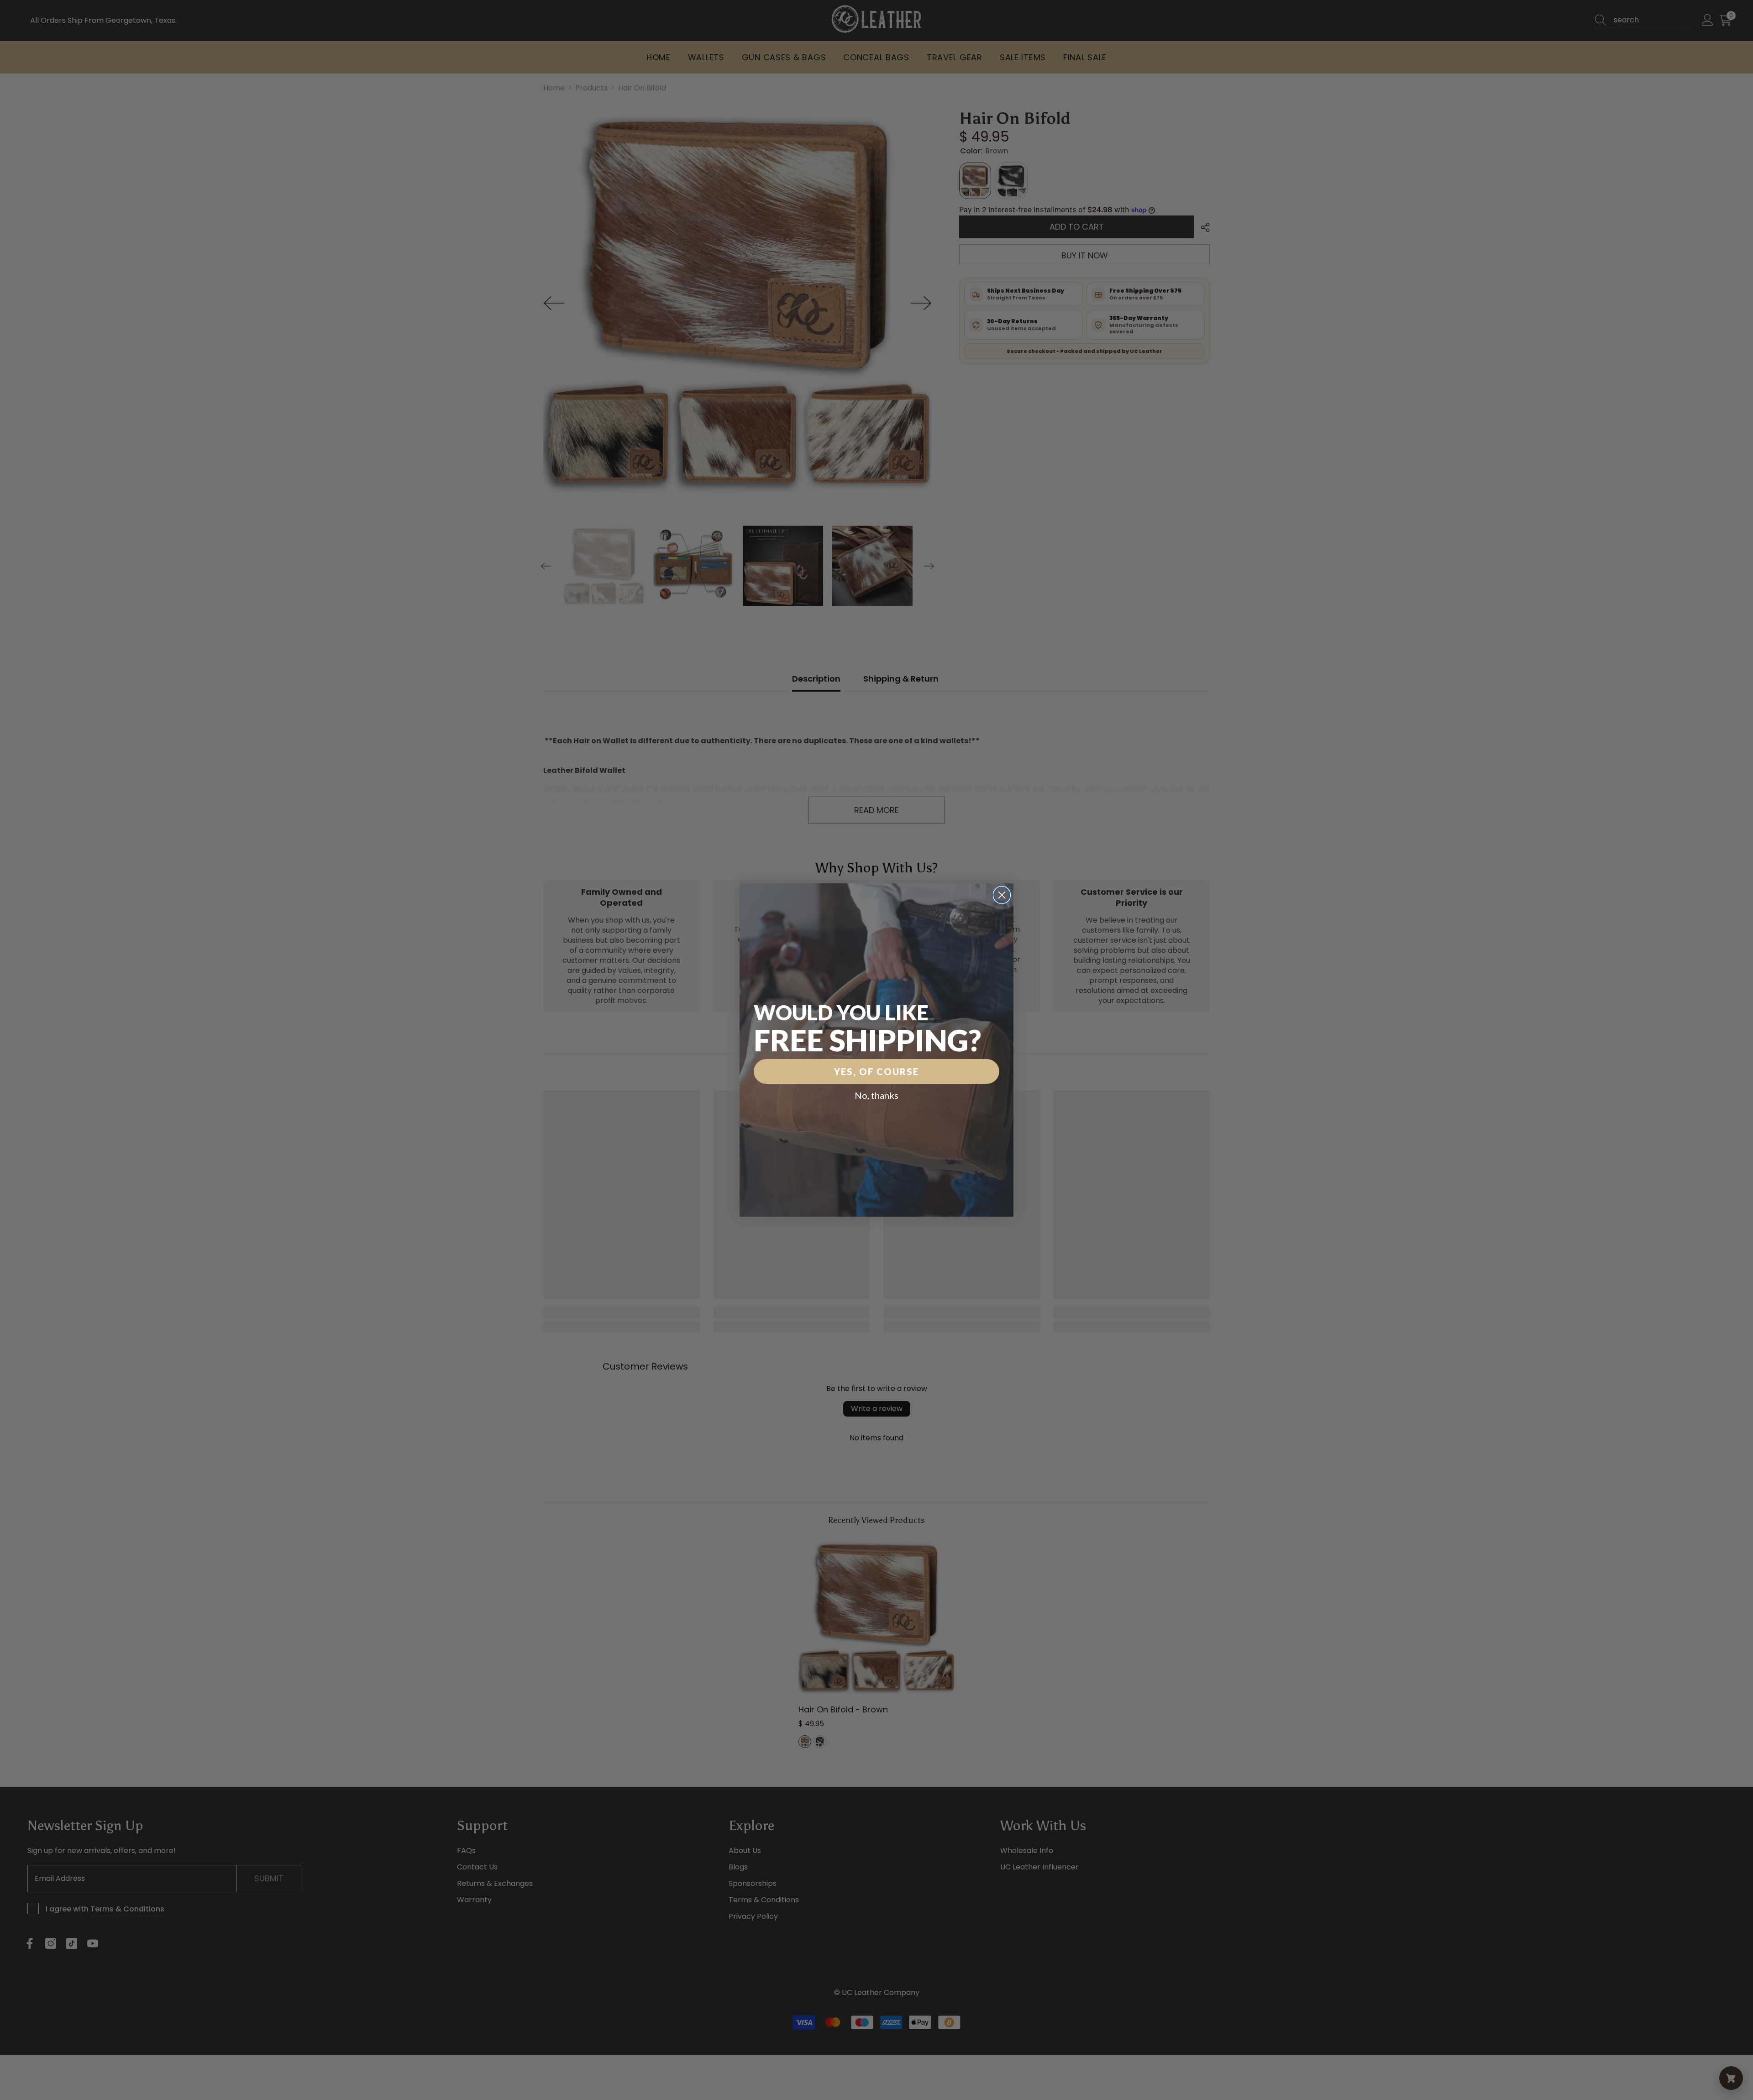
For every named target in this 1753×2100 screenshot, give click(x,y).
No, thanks (876, 1095)
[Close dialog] (1002, 895)
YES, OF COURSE (876, 1071)
